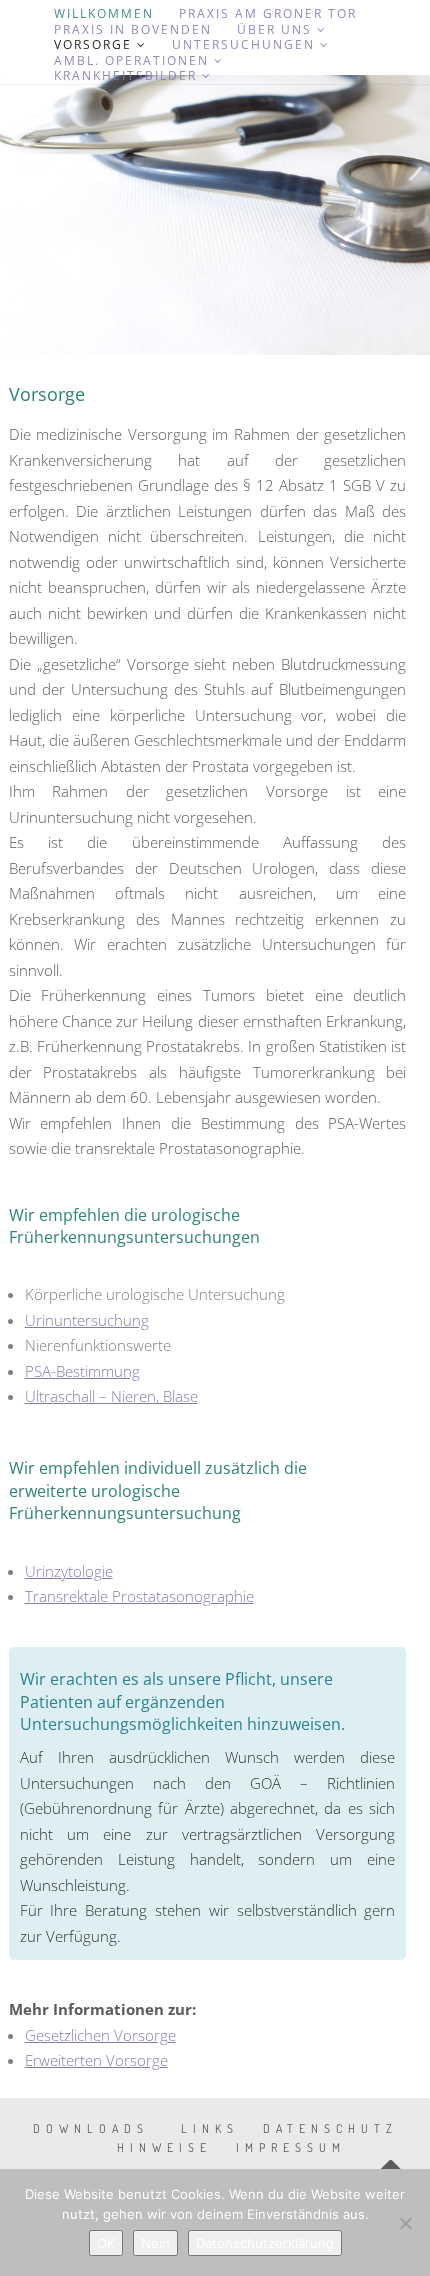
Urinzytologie (69, 1571)
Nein (155, 2243)
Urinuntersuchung (87, 1320)
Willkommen (104, 14)
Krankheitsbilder (125, 76)
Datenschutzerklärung (265, 2243)
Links (210, 2128)
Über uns (274, 30)
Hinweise (164, 2147)
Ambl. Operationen (131, 61)
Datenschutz (330, 2128)
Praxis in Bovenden (133, 30)
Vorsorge (93, 45)
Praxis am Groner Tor (268, 14)
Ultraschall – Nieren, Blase (111, 1396)
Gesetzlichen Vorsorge (100, 2035)
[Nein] (405, 2223)
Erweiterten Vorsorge (96, 2060)
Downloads (91, 2128)
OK (106, 2243)
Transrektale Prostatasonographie (139, 1596)
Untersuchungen (243, 45)
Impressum (291, 2147)
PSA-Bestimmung (82, 1371)
